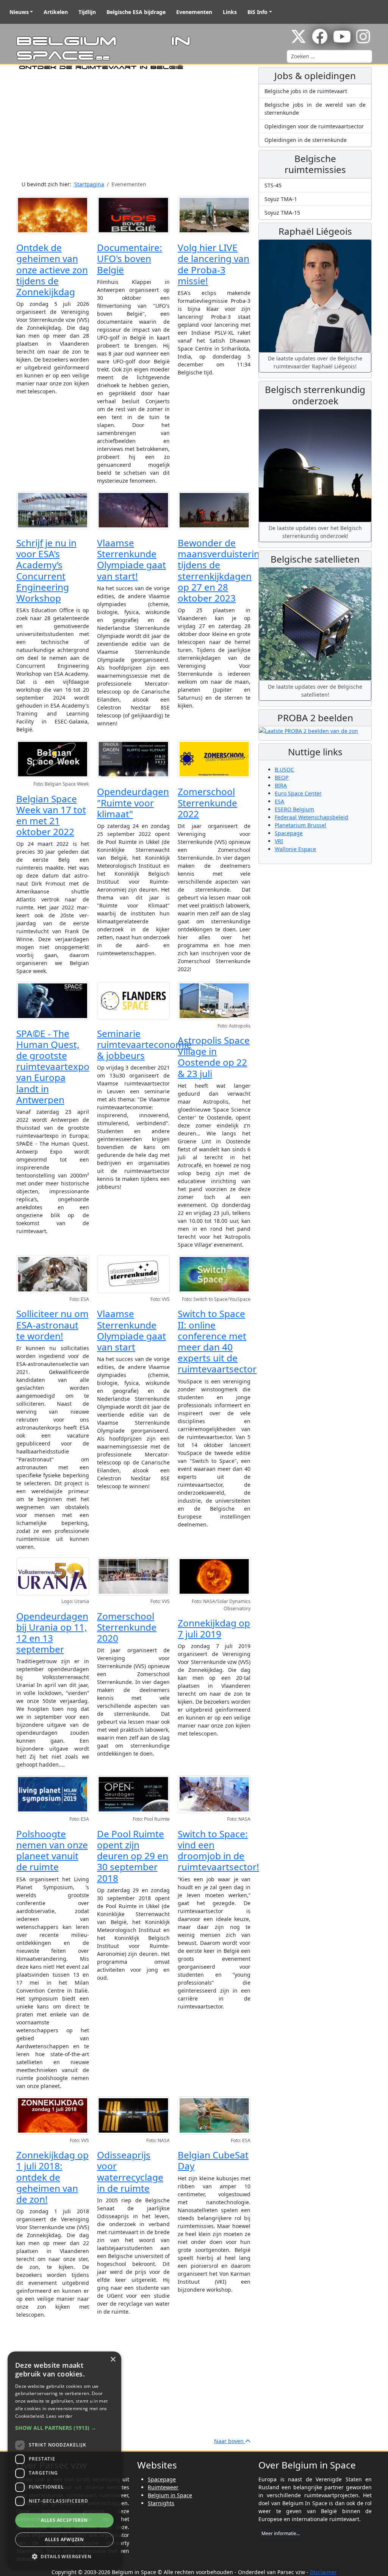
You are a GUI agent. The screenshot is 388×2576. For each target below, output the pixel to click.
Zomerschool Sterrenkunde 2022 (207, 802)
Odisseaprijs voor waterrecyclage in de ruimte (130, 2171)
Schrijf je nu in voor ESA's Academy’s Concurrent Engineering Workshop (46, 570)
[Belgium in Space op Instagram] (363, 40)
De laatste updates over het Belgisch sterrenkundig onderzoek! (315, 532)
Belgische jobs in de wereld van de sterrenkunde (315, 109)
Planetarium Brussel (300, 825)
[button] (64, 2428)
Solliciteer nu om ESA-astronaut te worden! (52, 1325)
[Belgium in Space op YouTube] (342, 40)
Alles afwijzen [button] (64, 2539)
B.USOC (284, 770)
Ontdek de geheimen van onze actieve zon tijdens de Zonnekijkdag (52, 270)
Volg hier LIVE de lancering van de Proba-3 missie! (214, 264)
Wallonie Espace (295, 849)
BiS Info (257, 12)
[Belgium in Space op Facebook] (320, 40)
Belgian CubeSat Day (213, 2160)
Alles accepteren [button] (64, 2520)
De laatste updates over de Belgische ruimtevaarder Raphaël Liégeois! (315, 362)
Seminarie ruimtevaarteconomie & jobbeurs (144, 1044)
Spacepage (289, 833)
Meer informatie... (281, 2533)
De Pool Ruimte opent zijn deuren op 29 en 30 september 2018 (133, 1856)
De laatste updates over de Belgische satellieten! (315, 691)
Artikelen (56, 12)
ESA (279, 801)
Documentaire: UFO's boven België (130, 258)
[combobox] (329, 56)
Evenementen (194, 12)
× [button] (113, 2360)
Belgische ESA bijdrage (136, 12)
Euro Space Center (298, 793)
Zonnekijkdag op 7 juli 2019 (214, 1628)
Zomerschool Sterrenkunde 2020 (127, 1627)
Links (230, 12)
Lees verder (59, 2416)
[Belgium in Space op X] (299, 40)
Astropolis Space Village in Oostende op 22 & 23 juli (214, 1057)
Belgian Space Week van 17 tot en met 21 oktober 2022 (51, 815)
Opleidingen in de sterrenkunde (306, 140)
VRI (279, 841)
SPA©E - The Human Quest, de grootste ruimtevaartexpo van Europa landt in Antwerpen (53, 1067)
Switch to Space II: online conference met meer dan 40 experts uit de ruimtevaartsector (217, 1341)
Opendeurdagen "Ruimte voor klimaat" (133, 802)
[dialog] (64, 2460)
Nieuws (19, 12)
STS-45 (273, 185)
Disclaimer (323, 2572)
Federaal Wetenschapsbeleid (311, 817)
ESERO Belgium (294, 809)
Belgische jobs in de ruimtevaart (306, 91)
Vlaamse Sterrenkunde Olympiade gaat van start (131, 1330)
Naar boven (230, 2441)
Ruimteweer (163, 2487)
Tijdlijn (87, 12)
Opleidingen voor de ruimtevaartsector (314, 126)
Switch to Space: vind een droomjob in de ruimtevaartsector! (218, 1850)
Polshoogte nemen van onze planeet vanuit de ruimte (52, 1850)
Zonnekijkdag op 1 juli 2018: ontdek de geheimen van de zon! (52, 2177)
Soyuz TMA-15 (282, 213)
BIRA (281, 785)
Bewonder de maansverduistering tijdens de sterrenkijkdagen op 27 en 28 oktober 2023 (221, 570)
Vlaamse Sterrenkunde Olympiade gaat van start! (131, 559)
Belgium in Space (170, 2495)
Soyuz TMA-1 (281, 199)
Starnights (161, 2503)
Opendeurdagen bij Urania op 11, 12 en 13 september (52, 1633)
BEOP (282, 777)
